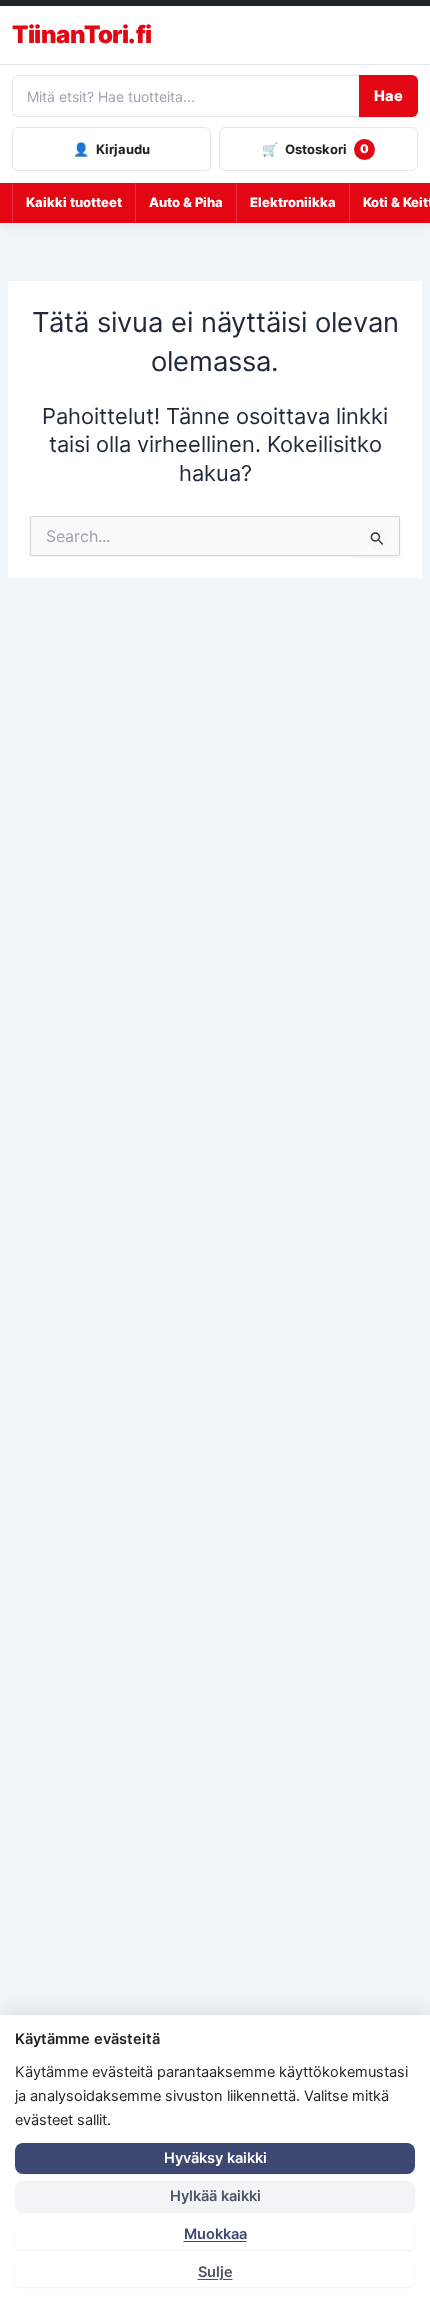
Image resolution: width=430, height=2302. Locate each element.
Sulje (215, 2272)
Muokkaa (215, 2234)
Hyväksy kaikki (215, 2158)
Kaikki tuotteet (74, 202)
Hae (388, 96)
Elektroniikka (293, 202)
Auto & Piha (186, 202)
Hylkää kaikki (215, 2196)
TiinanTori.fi (82, 35)
